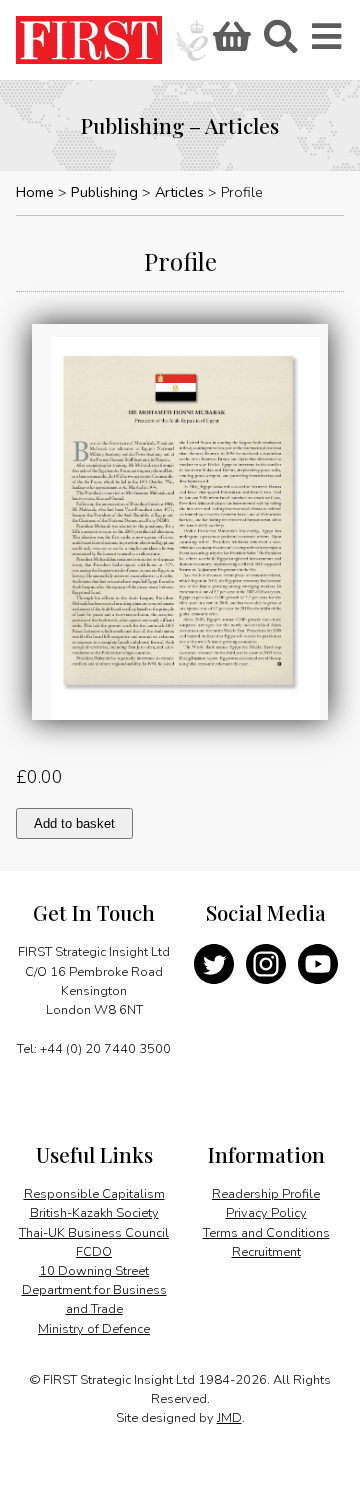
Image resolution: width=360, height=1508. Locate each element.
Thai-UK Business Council (94, 1233)
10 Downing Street (94, 1271)
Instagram (266, 964)
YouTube (318, 964)
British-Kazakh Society (94, 1213)
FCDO (94, 1252)
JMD (229, 1418)
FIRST (89, 40)
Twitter (214, 964)
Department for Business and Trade (94, 1299)
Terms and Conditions (266, 1233)
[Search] (280, 43)
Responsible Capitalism (94, 1194)
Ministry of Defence (94, 1329)
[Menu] (328, 43)
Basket (229, 43)
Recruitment (266, 1252)
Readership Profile (266, 1194)
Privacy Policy (266, 1213)
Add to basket (74, 823)
